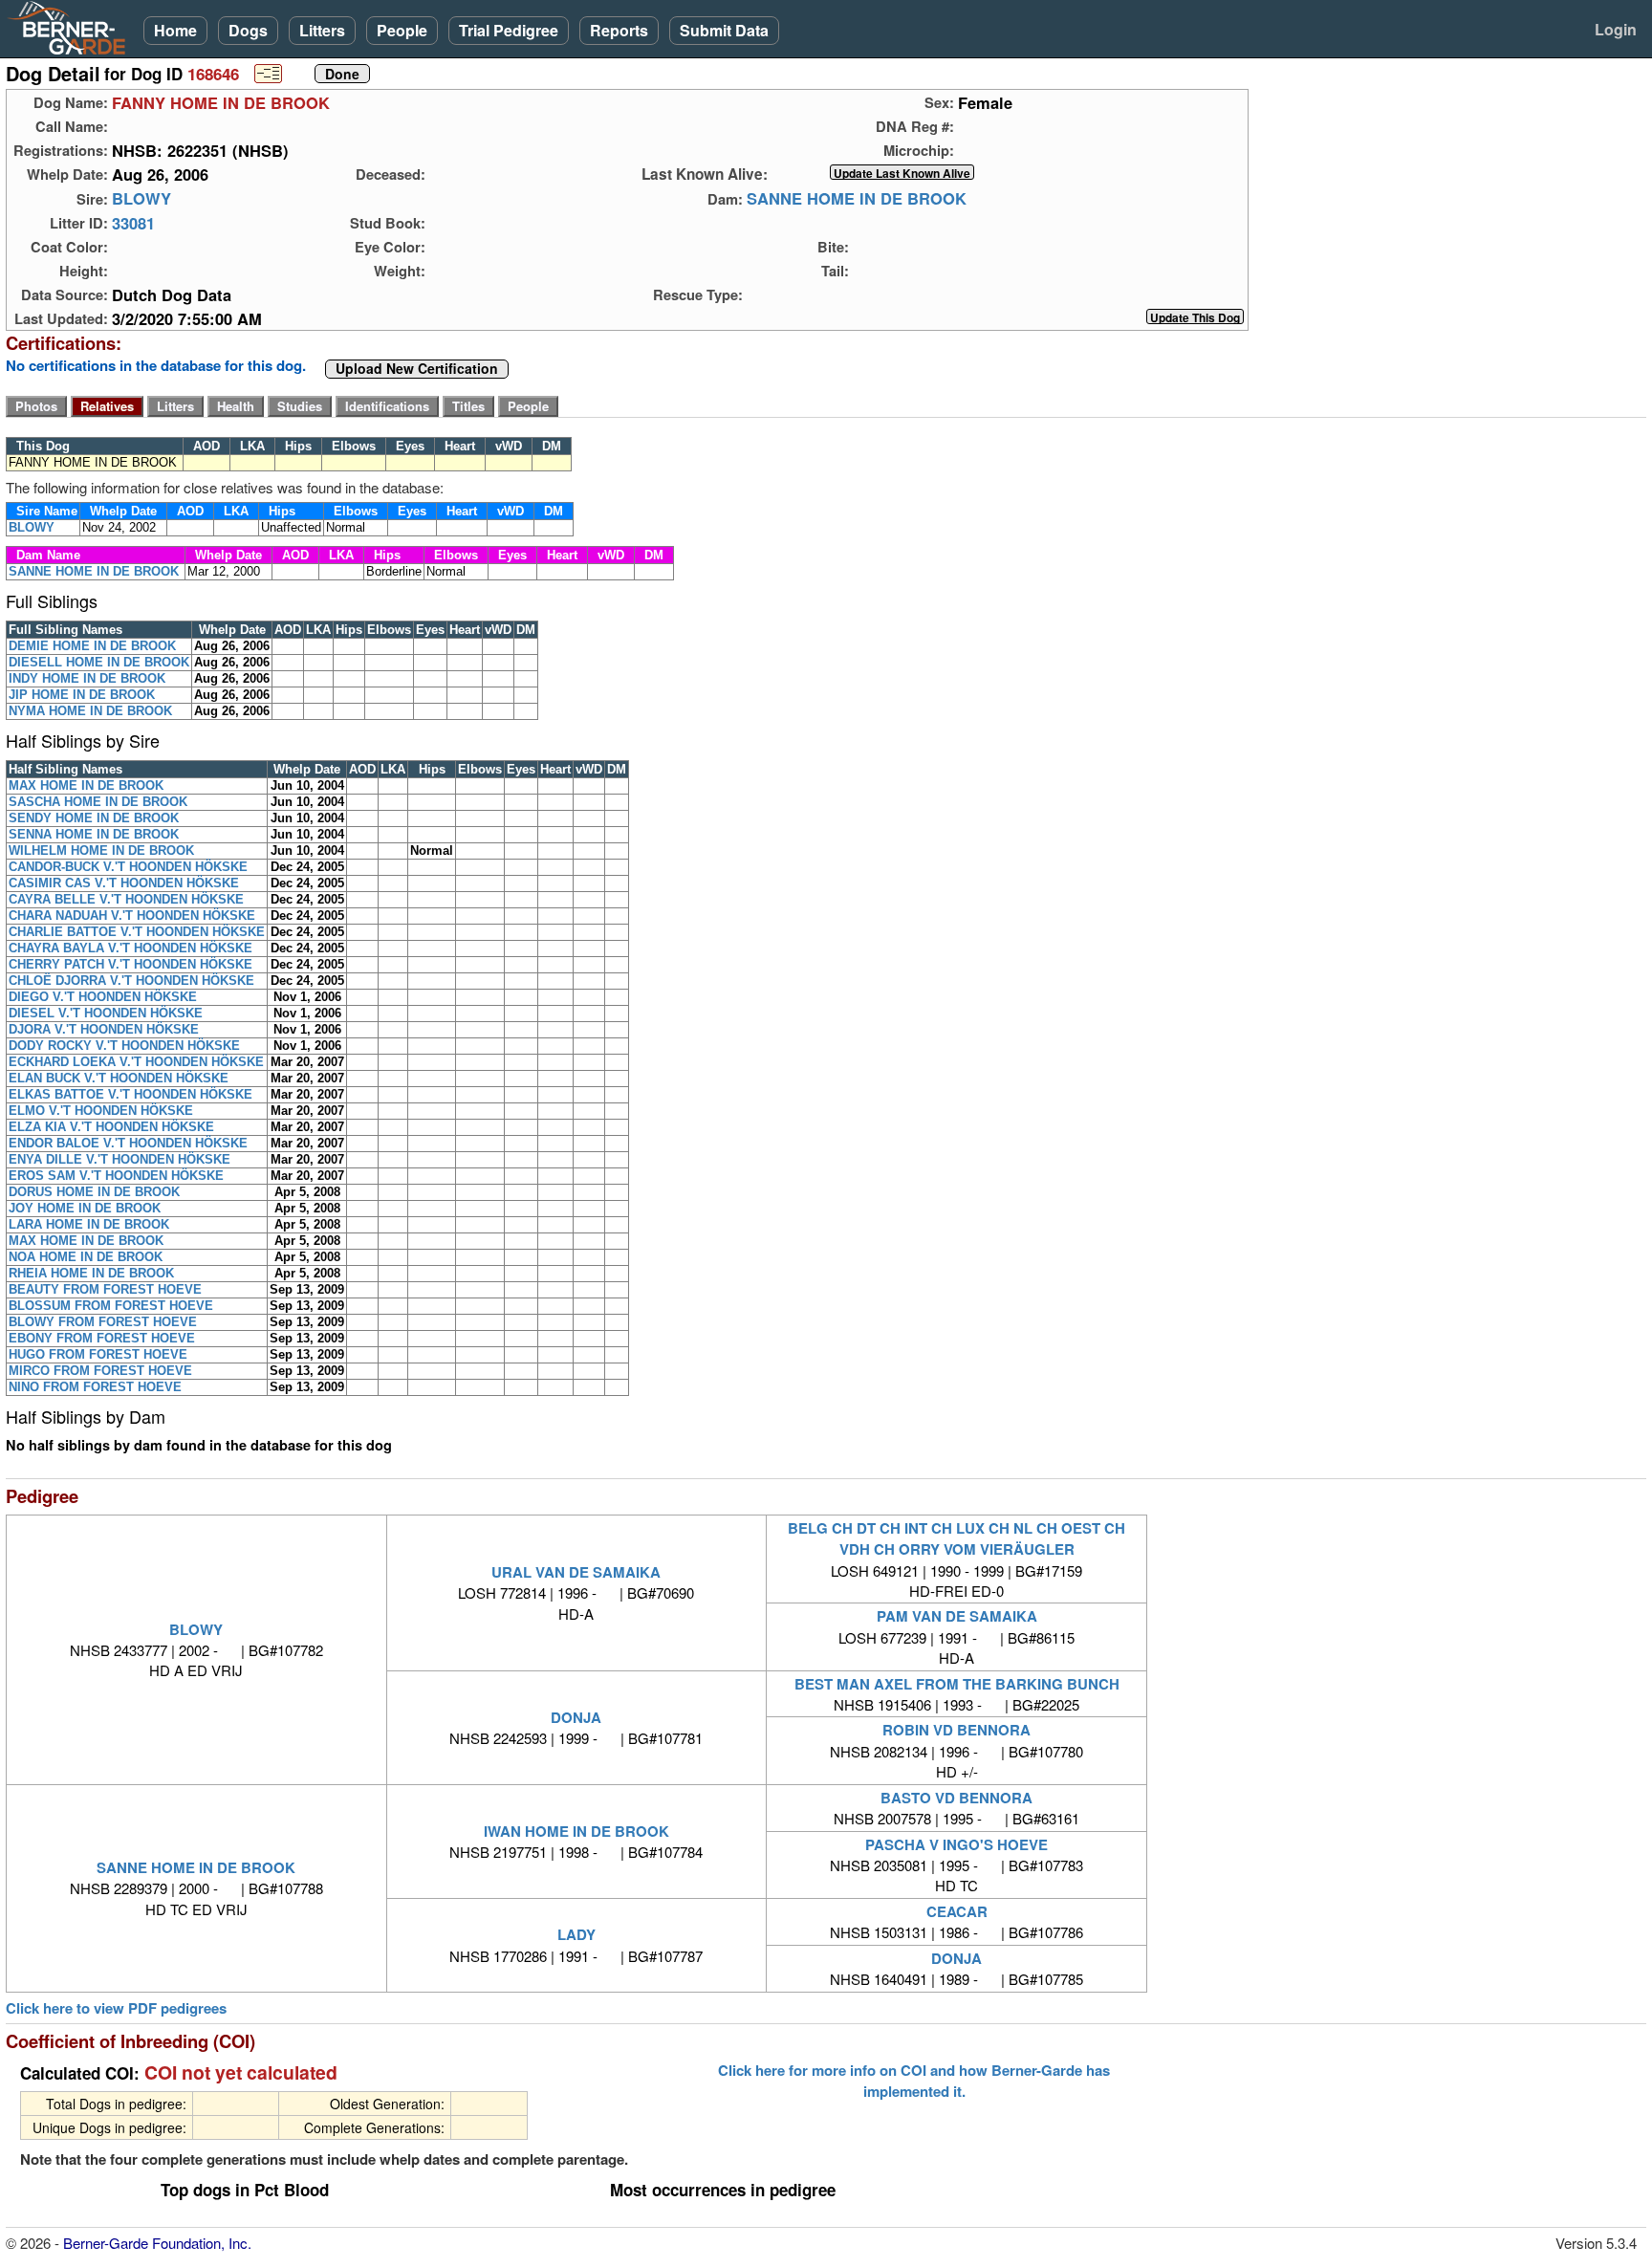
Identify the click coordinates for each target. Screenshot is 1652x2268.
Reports (619, 30)
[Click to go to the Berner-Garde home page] (72, 27)
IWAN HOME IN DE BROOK (576, 1831)
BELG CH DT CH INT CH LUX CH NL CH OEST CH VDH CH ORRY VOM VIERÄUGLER (956, 1538)
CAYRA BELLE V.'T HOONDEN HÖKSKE (126, 899)
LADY (576, 1934)
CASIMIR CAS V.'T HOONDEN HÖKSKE (124, 883)
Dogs (248, 30)
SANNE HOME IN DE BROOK (857, 199)
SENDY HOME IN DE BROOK (94, 818)
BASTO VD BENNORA (956, 1798)
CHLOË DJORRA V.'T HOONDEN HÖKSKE (131, 981)
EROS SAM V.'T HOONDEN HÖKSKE (116, 1176)
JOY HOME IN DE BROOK (85, 1208)
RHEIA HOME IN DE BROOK (91, 1273)
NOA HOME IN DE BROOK (86, 1257)
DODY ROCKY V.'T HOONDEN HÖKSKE (124, 1046)
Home (175, 30)
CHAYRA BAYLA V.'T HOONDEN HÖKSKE (130, 948)
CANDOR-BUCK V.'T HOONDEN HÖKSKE (128, 867)
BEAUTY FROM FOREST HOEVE (105, 1289)
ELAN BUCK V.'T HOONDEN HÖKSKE (119, 1078)
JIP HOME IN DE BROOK (82, 695)
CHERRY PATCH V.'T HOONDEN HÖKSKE (130, 964)
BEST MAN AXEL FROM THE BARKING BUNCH (957, 1684)
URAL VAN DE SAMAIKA (576, 1572)
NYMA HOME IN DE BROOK (90, 711)
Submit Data (724, 30)
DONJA (576, 1717)
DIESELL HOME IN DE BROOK (99, 662)
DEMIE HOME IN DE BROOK (92, 646)
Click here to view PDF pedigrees (116, 2008)
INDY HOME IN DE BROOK (87, 678)
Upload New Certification (417, 369)
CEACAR (957, 1911)
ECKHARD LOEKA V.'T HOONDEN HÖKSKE (136, 1062)
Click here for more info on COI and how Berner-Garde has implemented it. (914, 2081)
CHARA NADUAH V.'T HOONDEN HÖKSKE (132, 916)
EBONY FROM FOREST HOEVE (102, 1338)
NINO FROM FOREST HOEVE (95, 1387)
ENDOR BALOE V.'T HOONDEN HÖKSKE (128, 1143)
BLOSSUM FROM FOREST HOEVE (111, 1306)
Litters (322, 30)
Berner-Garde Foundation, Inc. (157, 2243)
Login (1616, 29)
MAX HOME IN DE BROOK (86, 785)
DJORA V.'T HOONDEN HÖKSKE (104, 1029)
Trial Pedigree (509, 30)
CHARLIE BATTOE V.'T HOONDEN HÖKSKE (137, 932)
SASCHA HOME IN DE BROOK (98, 802)
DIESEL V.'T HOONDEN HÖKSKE (106, 1013)
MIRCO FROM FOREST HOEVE (100, 1371)
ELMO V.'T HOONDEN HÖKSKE (101, 1111)
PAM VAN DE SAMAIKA (957, 1616)
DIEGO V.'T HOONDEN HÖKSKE (103, 997)
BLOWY (141, 199)
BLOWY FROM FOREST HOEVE (103, 1322)
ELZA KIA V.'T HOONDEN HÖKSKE (111, 1127)
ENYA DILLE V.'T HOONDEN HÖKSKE (120, 1159)
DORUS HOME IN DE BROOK (94, 1192)
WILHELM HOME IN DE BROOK (101, 850)
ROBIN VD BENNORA (956, 1730)
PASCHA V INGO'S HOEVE (956, 1844)
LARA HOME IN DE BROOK (89, 1224)
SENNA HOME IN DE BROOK (94, 834)
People (402, 30)
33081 (133, 223)
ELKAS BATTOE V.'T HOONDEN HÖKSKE (130, 1094)
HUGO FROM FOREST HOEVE (98, 1354)
